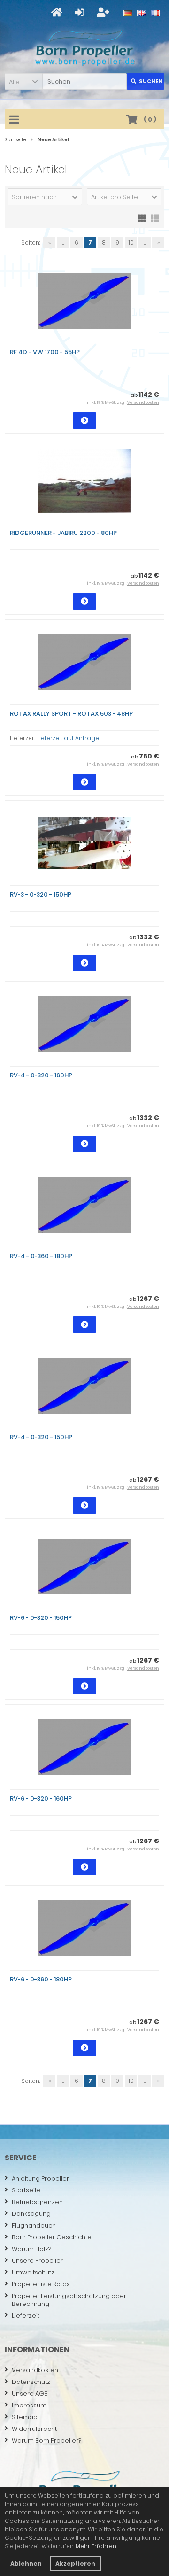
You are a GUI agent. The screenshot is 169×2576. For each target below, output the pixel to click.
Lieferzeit (26, 2316)
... (63, 243)
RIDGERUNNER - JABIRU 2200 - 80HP (63, 533)
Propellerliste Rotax (41, 2284)
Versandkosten (143, 402)
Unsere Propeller (37, 2261)
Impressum (29, 2405)
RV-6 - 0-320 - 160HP (41, 1799)
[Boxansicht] (142, 217)
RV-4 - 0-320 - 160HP (41, 1075)
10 (131, 243)
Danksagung (31, 2214)
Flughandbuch (34, 2225)
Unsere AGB (30, 2394)
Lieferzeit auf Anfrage (68, 738)
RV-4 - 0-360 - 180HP (41, 1256)
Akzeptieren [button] (75, 2564)
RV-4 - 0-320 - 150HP (41, 1437)
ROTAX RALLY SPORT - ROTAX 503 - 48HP (71, 714)
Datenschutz (31, 2382)
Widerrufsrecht (34, 2429)
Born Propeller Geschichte (52, 2237)
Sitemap (25, 2417)
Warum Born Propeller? (46, 2441)
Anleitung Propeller (40, 2178)
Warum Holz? (31, 2249)
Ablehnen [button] (26, 2564)
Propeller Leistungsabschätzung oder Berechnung (69, 2300)
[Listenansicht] (155, 217)
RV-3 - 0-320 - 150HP (41, 894)
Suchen (146, 81)
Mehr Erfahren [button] (96, 2546)
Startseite (26, 2190)
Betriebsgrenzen (37, 2202)
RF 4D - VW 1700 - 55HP (45, 352)
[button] (23, 81)
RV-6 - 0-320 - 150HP (41, 1618)
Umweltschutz (33, 2272)
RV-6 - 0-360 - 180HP (41, 1979)
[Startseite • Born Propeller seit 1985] (85, 48)
